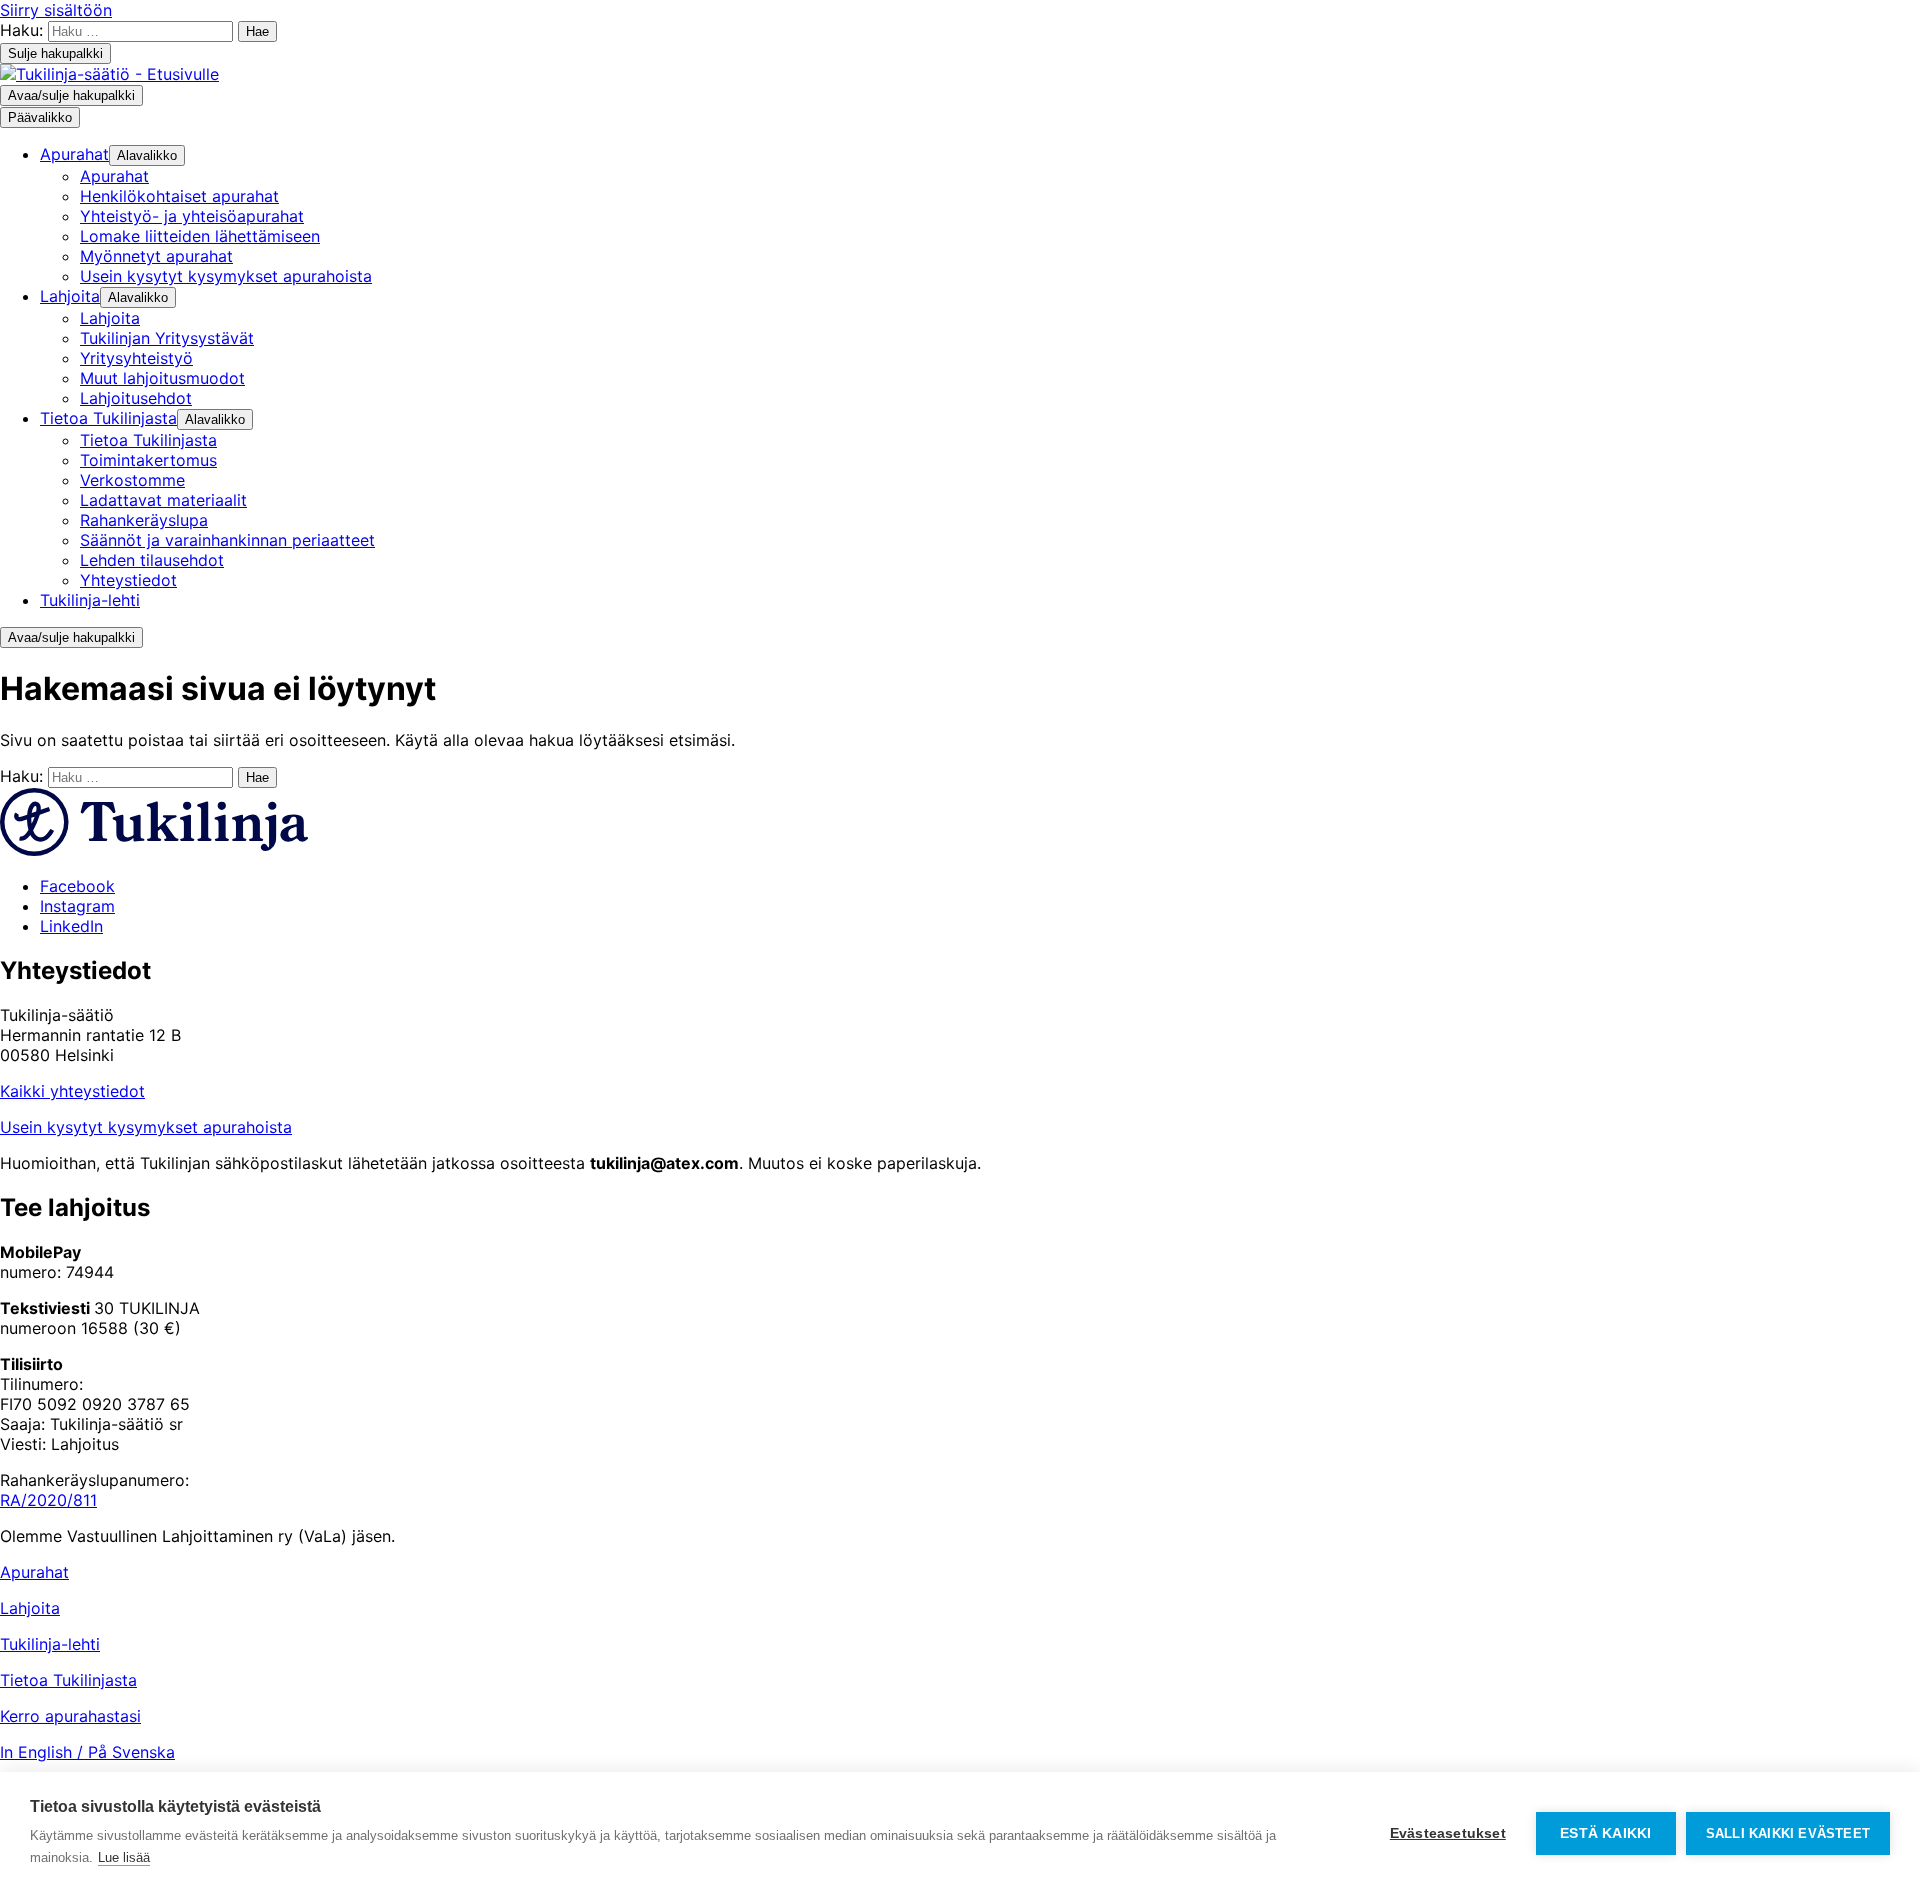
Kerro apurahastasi (70, 1716)
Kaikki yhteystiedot (72, 1091)
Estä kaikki (1605, 1833)
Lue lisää (124, 1857)
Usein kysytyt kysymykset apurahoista (146, 1127)
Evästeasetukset (1448, 1833)
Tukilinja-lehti (50, 1644)
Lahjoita (30, 1608)
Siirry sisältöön (56, 10)
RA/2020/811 (48, 1500)
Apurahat (34, 1572)
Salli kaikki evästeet (1788, 1833)
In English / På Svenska (87, 1752)
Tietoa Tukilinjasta (68, 1680)
